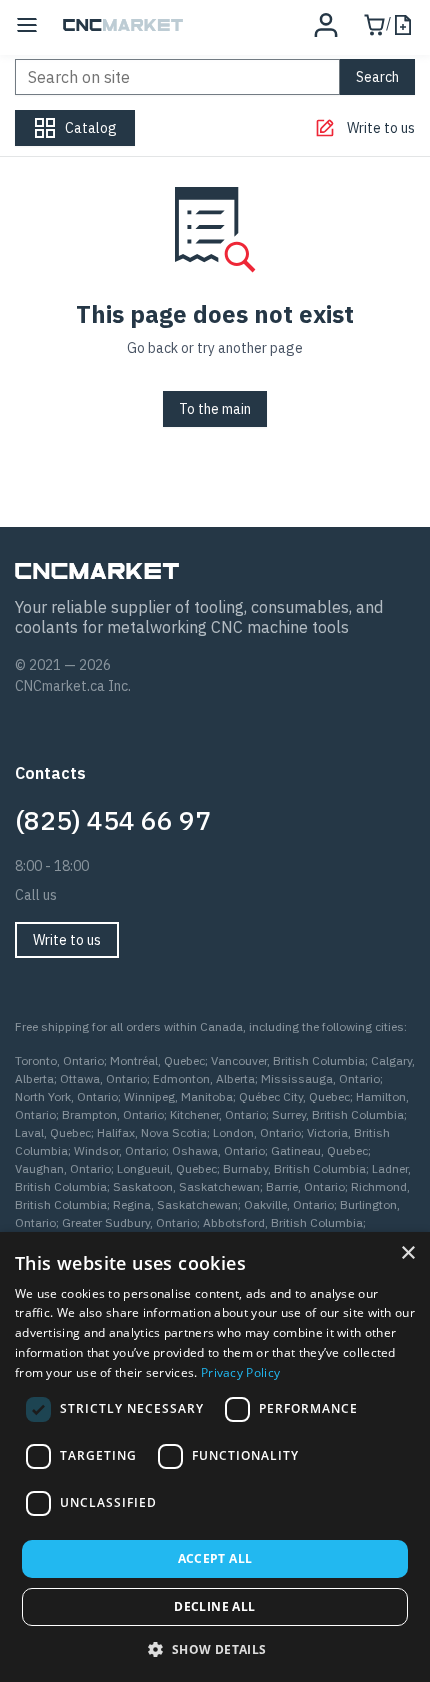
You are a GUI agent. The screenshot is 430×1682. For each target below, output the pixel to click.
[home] (123, 25)
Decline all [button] (214, 1606)
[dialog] (215, 1457)
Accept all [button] (215, 1558)
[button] (214, 1649)
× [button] (407, 1253)
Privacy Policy (240, 1372)
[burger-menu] (27, 25)
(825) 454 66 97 (113, 820)
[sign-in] (326, 25)
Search (377, 77)
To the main (215, 409)
